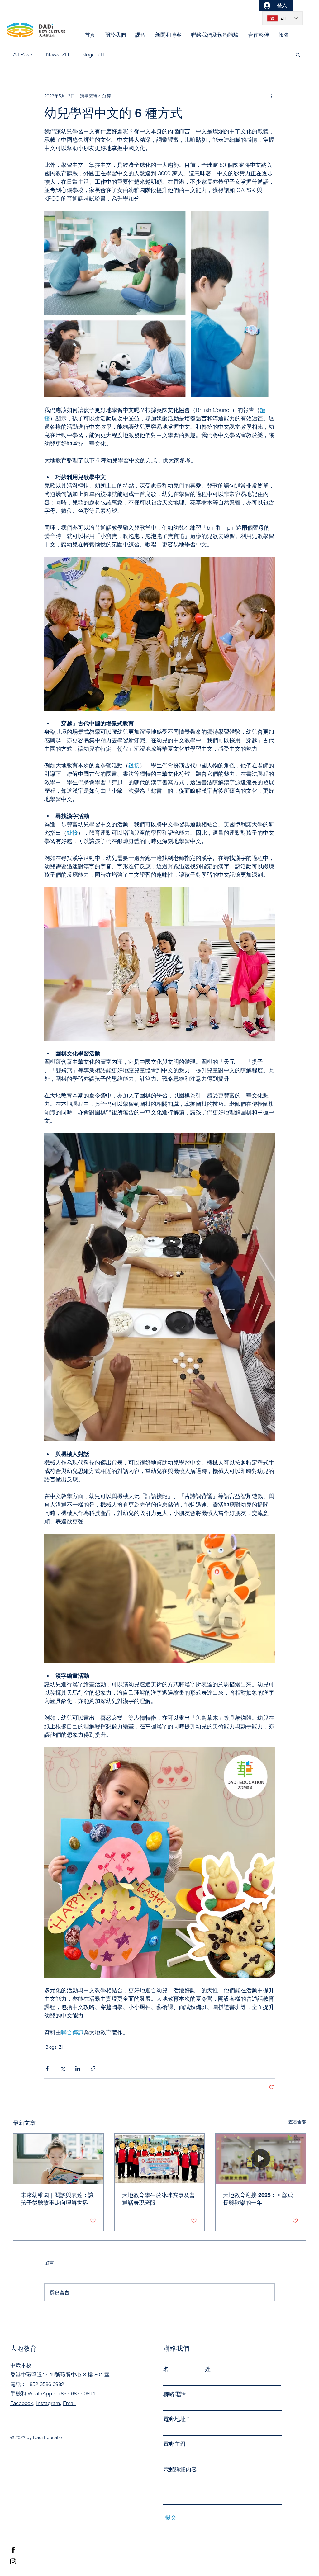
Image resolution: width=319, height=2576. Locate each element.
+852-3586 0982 (45, 2384)
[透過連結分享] (93, 2068)
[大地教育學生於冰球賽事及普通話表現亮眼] (160, 2159)
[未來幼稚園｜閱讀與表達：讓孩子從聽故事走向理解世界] (58, 2159)
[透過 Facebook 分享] (47, 2068)
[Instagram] (13, 2561)
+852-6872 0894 (76, 2393)
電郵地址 (174, 2419)
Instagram (48, 2403)
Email (69, 2403)
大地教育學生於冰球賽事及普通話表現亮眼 (159, 2199)
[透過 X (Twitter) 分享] (62, 2068)
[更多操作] (271, 96)
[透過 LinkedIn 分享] (78, 2068)
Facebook (22, 2403)
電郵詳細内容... (182, 2470)
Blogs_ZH (55, 2047)
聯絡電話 (174, 2394)
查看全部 (297, 2122)
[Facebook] (13, 2550)
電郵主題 (174, 2444)
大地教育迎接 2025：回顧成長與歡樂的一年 (258, 2199)
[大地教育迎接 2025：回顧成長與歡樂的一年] (261, 2159)
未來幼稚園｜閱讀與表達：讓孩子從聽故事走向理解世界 (57, 2199)
